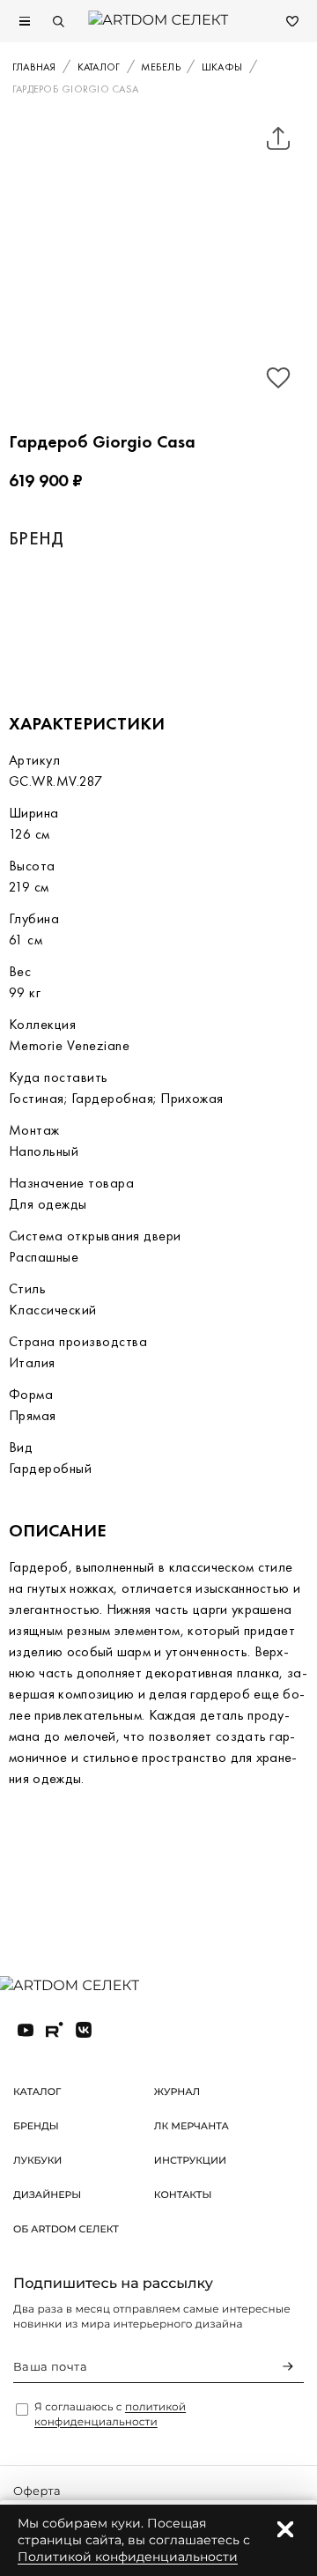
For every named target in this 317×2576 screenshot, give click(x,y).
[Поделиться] (278, 138)
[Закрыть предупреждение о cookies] (285, 2529)
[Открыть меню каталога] (25, 21)
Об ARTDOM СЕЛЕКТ (66, 2229)
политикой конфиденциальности (110, 2415)
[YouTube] (26, 2030)
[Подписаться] (288, 2366)
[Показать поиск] (58, 21)
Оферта (37, 2491)
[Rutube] (55, 2030)
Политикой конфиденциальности (128, 2557)
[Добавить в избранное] (278, 378)
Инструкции (190, 2160)
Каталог (37, 2091)
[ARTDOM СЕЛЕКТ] (83, 1987)
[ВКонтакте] (84, 2030)
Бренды (36, 2126)
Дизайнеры (47, 2195)
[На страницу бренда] (105, 619)
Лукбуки (37, 2160)
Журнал (177, 2091)
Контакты (183, 2195)
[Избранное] (292, 21)
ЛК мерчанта (192, 2126)
